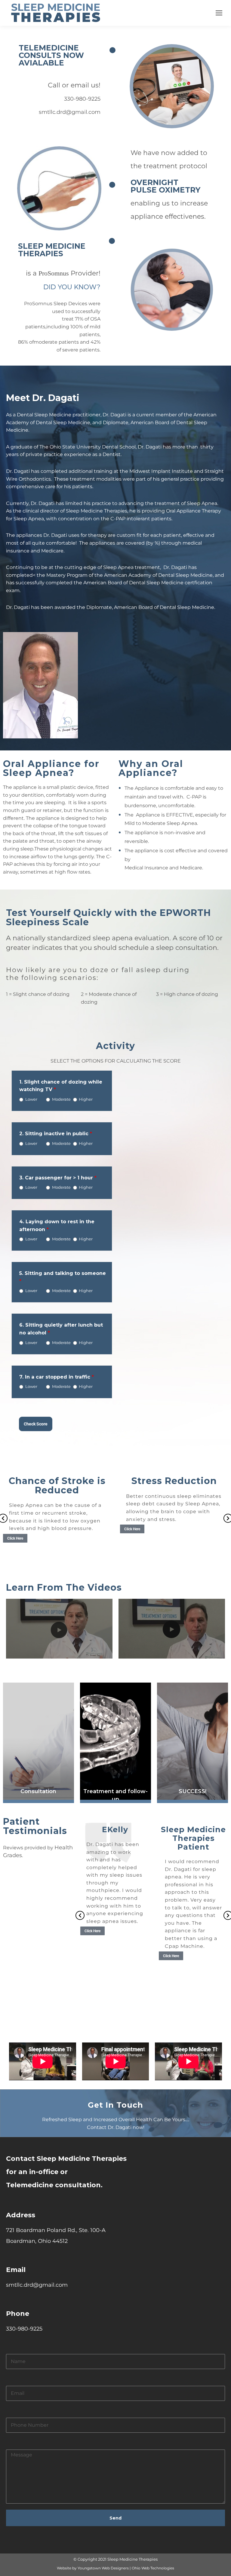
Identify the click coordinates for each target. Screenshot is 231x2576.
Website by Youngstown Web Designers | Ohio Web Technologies (115, 2568)
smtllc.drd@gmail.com (70, 112)
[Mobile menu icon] (219, 13)
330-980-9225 (82, 99)
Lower (31, 1099)
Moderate (61, 1099)
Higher (86, 1099)
